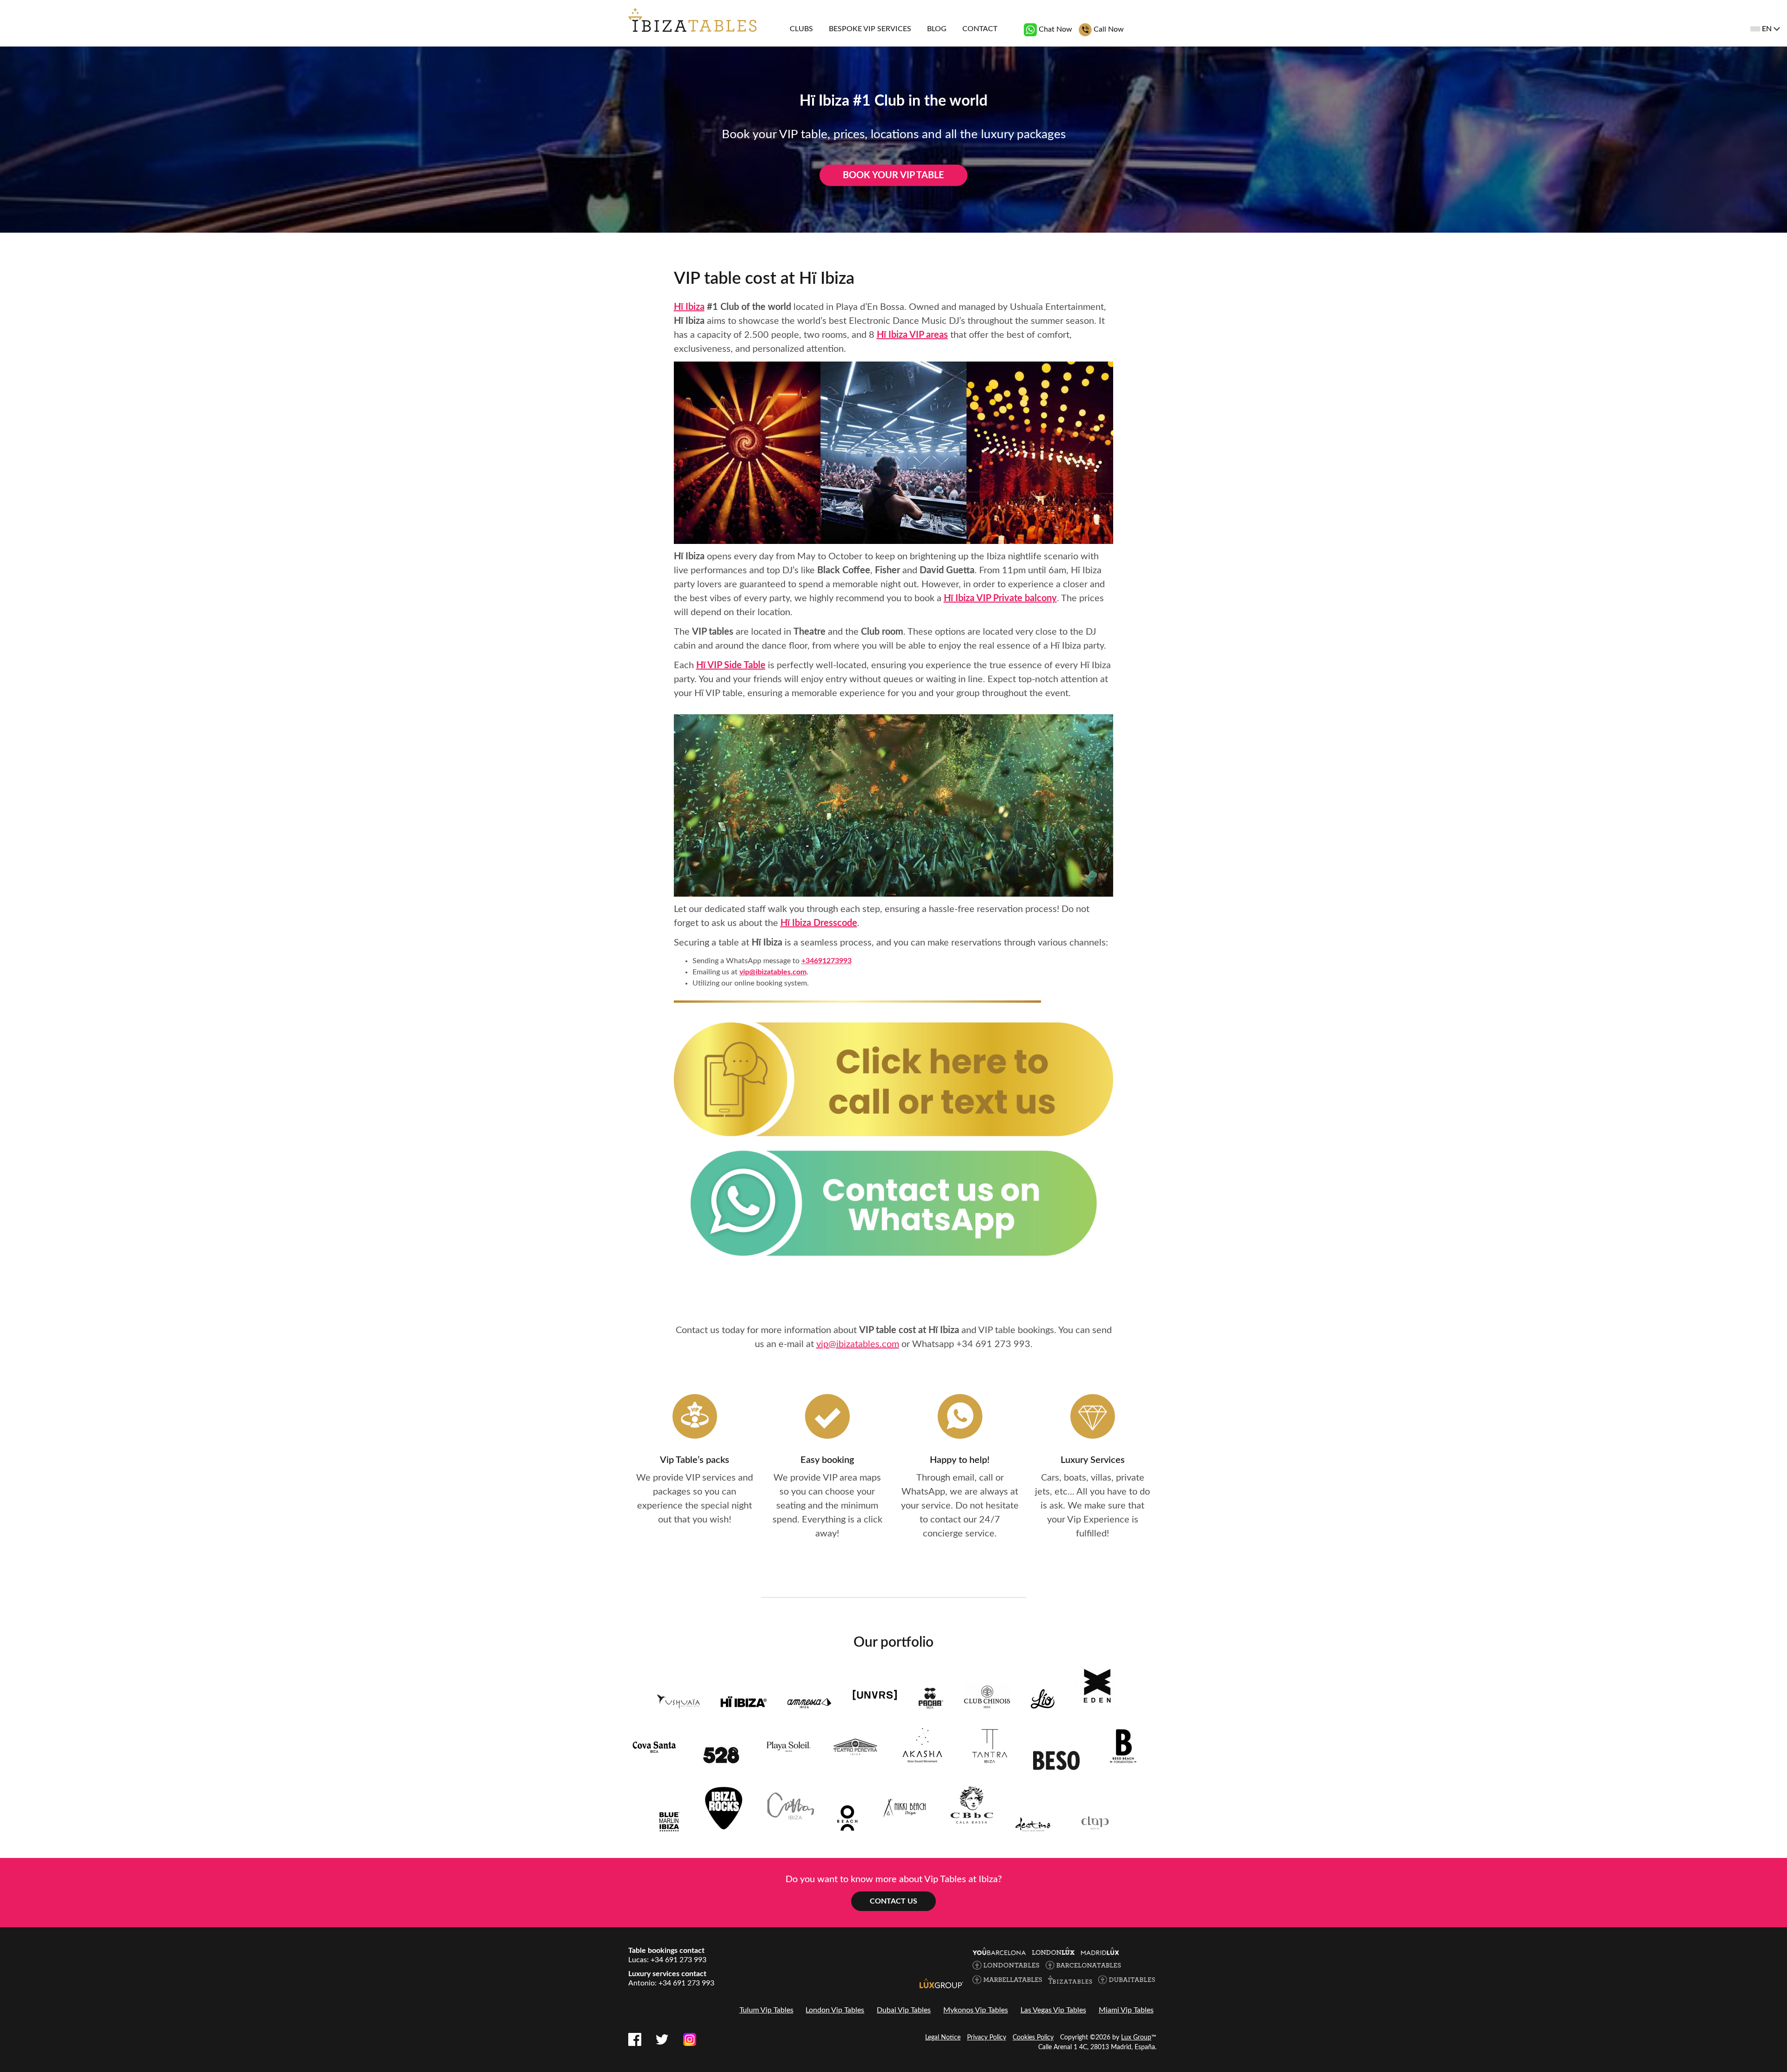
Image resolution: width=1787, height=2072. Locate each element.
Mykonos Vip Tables (976, 2010)
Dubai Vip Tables (904, 2010)
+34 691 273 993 (993, 1344)
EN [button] (1767, 29)
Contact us (893, 1901)
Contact (980, 29)
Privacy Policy (987, 2038)
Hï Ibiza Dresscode (819, 923)
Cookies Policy (1033, 2038)
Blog (937, 29)
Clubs (801, 29)
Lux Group (1136, 2038)
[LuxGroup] (941, 1983)
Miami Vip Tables (1126, 2010)
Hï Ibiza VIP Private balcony (1000, 598)
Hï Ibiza (689, 307)
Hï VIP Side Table (731, 665)
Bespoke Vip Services (870, 29)
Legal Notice (943, 2038)
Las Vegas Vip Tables (1053, 2010)
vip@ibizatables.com (773, 972)
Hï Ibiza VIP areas (912, 335)
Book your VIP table (893, 175)
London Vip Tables (835, 2010)
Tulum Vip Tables (766, 2010)
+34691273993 (826, 961)
